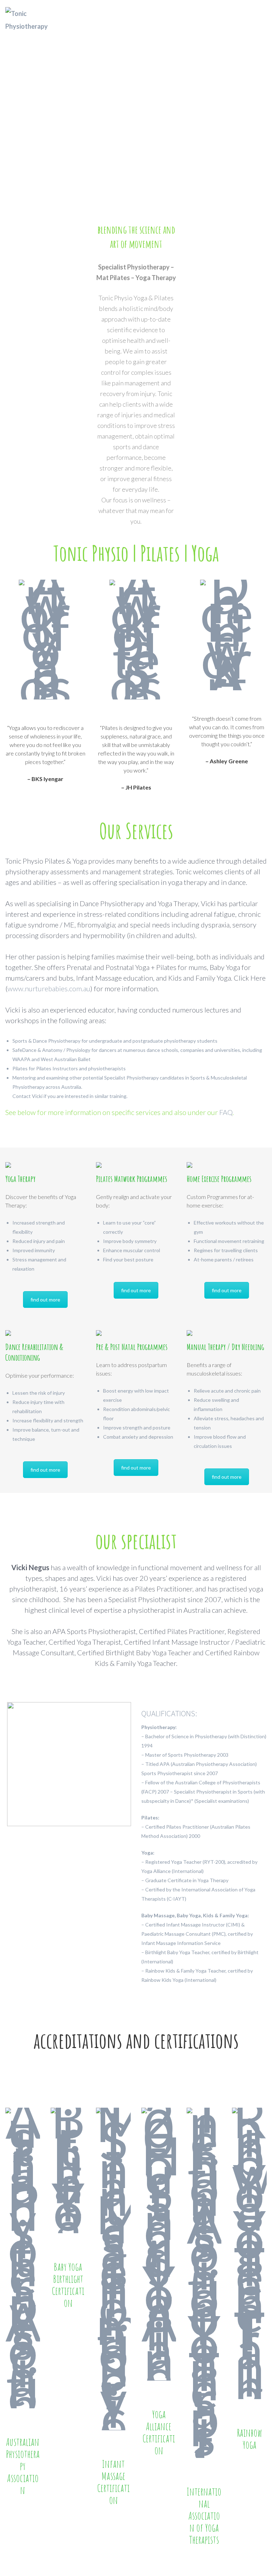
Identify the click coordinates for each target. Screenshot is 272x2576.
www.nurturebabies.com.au (49, 988)
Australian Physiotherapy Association (214, 1764)
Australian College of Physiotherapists (218, 1782)
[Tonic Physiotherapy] (38, 20)
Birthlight (248, 1952)
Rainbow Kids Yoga (163, 1980)
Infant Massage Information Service (181, 1943)
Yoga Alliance (157, 1871)
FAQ (226, 1112)
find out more (45, 1300)
